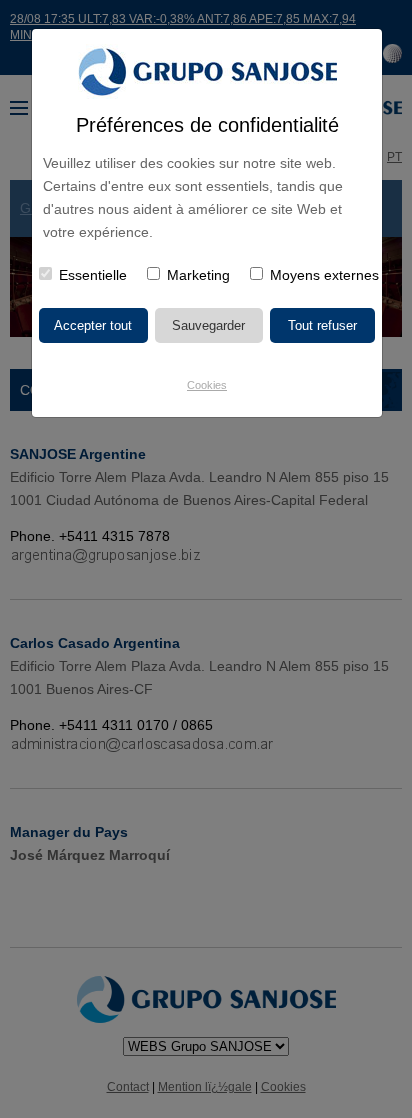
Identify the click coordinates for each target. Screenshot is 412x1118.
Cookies (207, 385)
